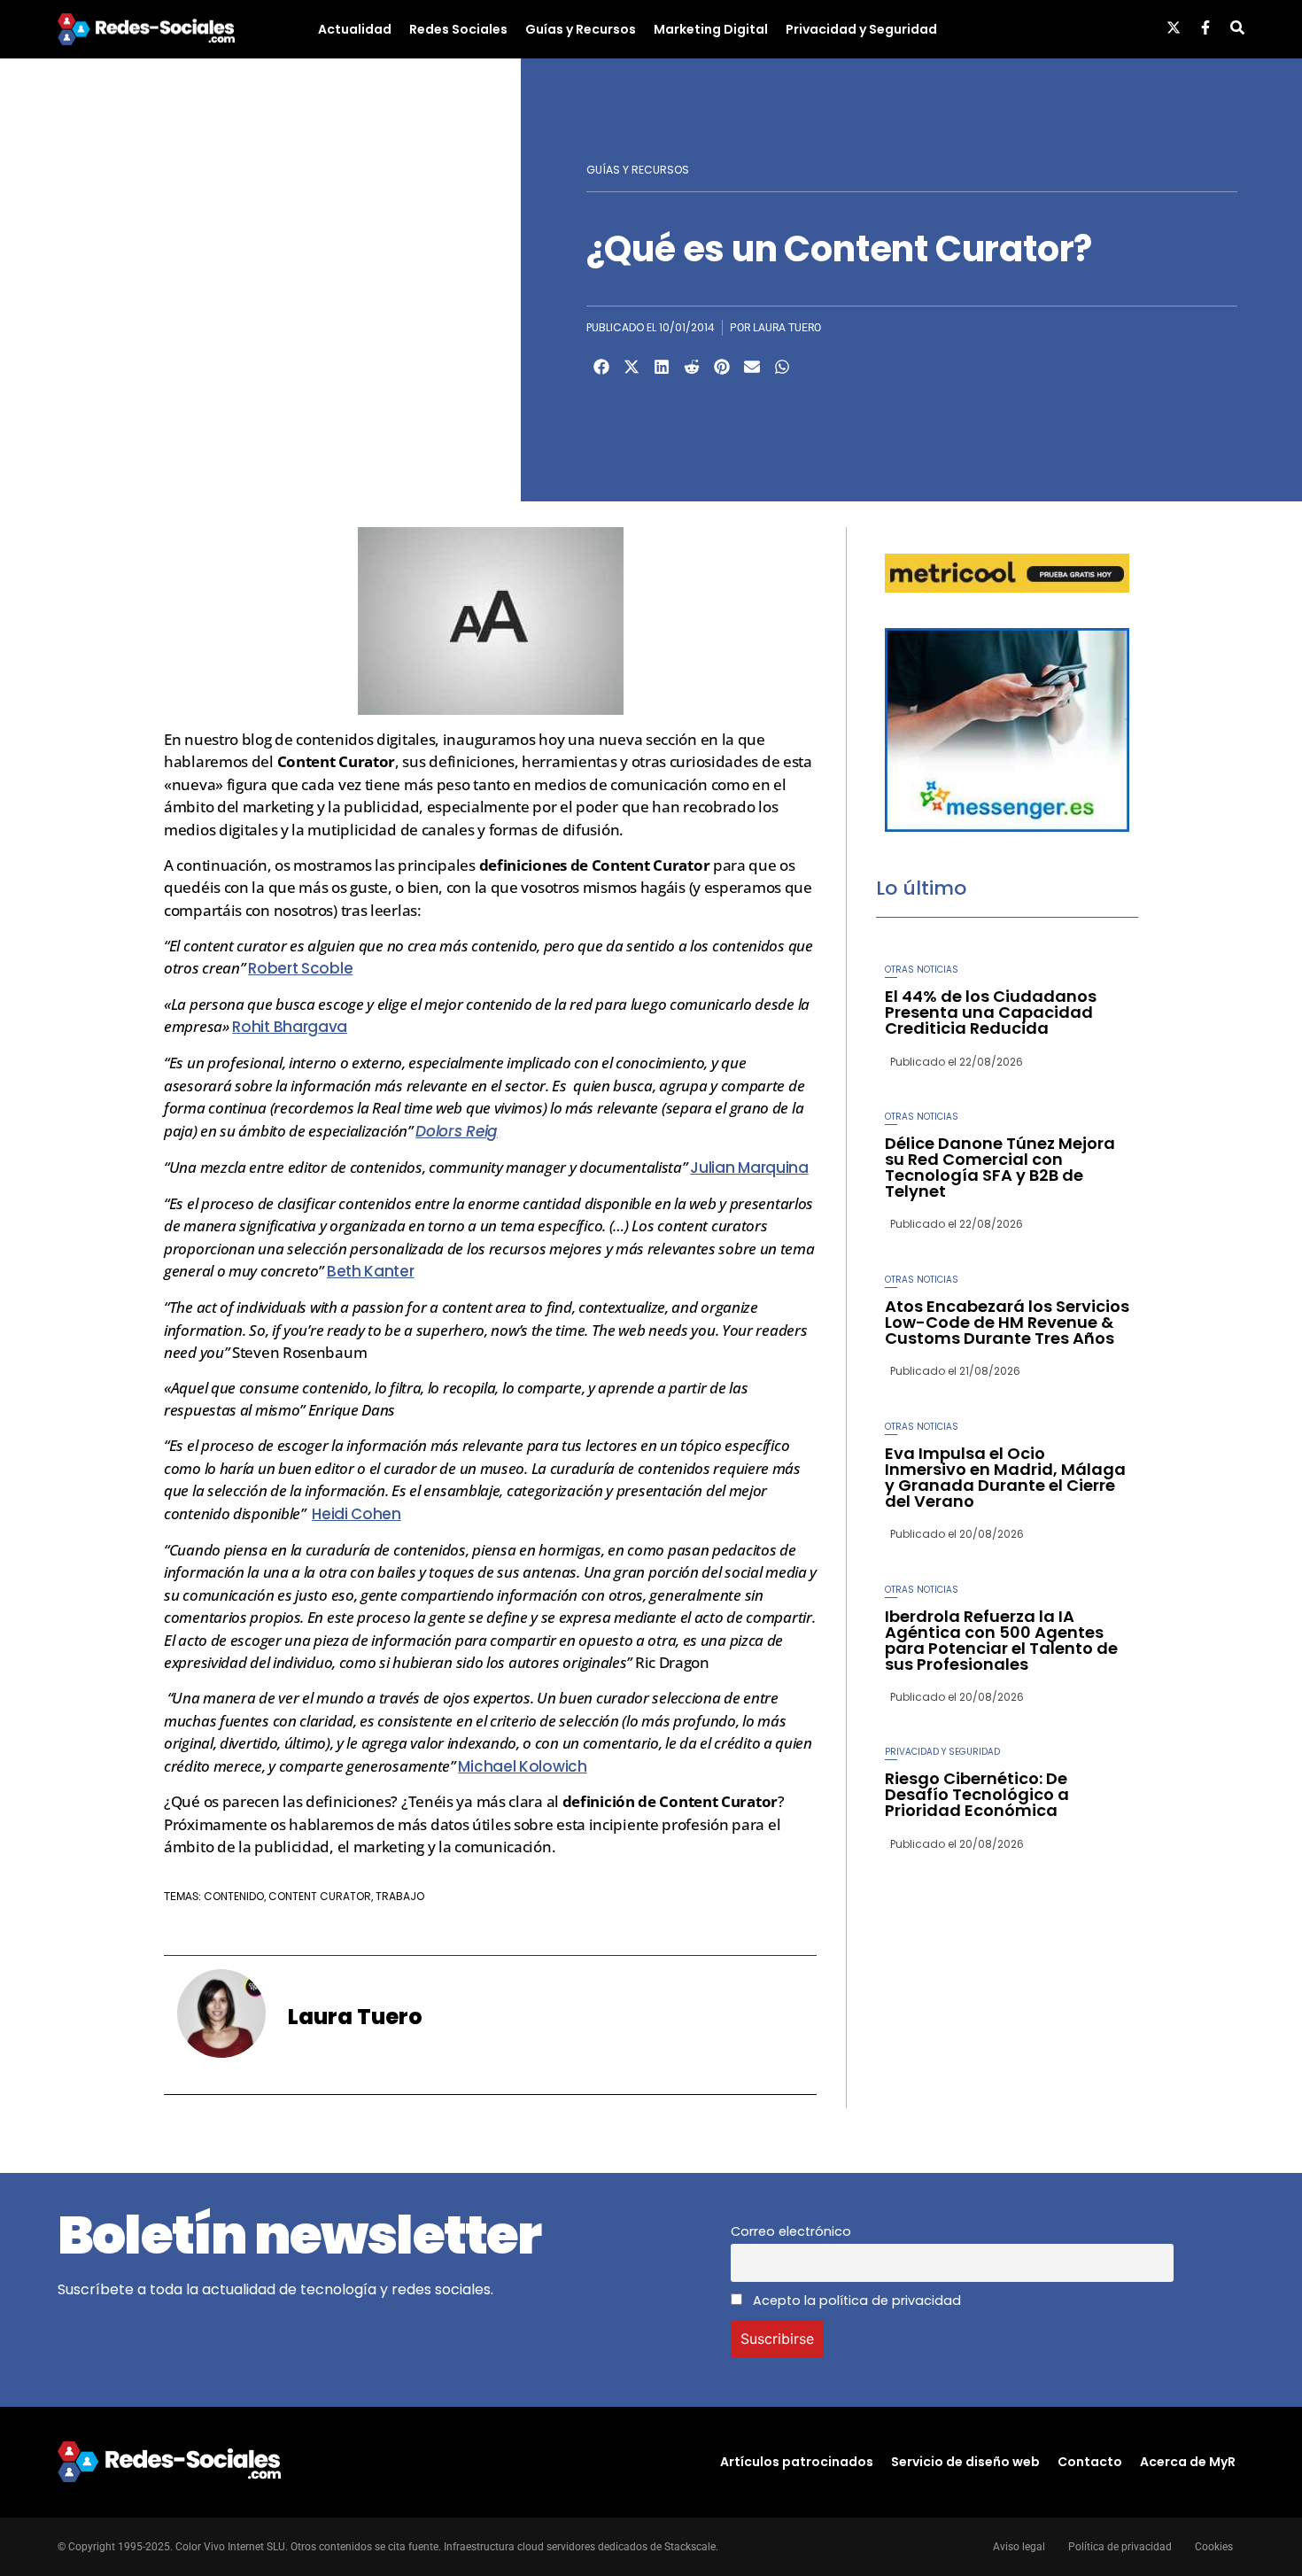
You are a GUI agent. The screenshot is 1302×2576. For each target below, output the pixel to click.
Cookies (1214, 2547)
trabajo (400, 1896)
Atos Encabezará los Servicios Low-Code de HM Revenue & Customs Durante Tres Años (1007, 1322)
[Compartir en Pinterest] (722, 367)
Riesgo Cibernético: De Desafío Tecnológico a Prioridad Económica (977, 1794)
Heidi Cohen (356, 1514)
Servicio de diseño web (965, 2462)
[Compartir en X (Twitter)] (632, 367)
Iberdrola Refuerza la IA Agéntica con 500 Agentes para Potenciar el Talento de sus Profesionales (1001, 1640)
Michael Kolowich (522, 1766)
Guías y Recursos (581, 29)
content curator (320, 1896)
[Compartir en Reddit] (692, 367)
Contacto (1090, 2462)
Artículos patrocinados (797, 2462)
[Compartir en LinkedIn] (662, 367)
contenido (234, 1896)
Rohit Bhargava (290, 1027)
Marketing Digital (711, 29)
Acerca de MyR (1188, 2462)
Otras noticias (922, 970)
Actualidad (355, 29)
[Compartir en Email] (752, 367)
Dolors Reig (457, 1131)
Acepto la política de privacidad (855, 2301)
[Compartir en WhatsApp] (782, 367)
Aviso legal (1019, 2547)
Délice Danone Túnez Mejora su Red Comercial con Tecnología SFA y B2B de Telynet (1000, 1167)
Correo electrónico (791, 2231)
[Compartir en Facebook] (601, 367)
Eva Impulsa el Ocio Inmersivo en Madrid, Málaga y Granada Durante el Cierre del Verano (1005, 1477)
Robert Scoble (300, 968)
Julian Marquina (749, 1168)
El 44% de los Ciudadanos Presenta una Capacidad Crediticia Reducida (991, 1012)
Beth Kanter (371, 1271)
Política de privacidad (1120, 2547)
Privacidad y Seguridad (861, 29)
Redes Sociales (458, 29)
